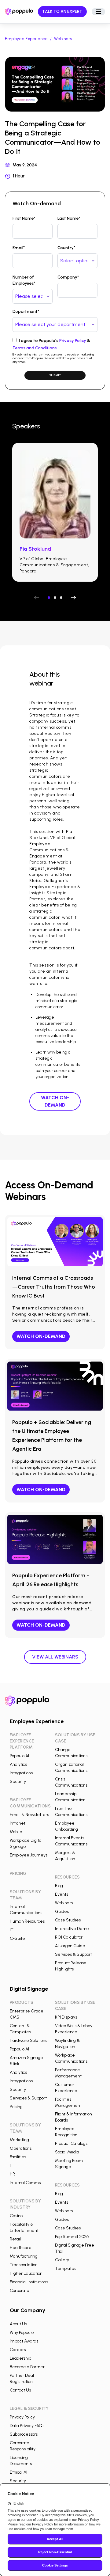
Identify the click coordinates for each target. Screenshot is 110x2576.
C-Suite (17, 1938)
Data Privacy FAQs (27, 2426)
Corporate (20, 2291)
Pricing (16, 2107)
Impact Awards (24, 2341)
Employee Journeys (29, 1855)
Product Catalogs (71, 2143)
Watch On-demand (55, 1101)
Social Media (67, 2152)
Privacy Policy (73, 341)
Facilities (18, 2157)
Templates (66, 2268)
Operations (21, 2148)
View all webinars (55, 1657)
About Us (18, 2324)
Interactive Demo (72, 1929)
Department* (26, 312)
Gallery (62, 2260)
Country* (66, 248)
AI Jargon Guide (70, 1946)
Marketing (19, 2140)
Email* (19, 248)
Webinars (63, 39)
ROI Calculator (69, 1937)
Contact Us (20, 2390)
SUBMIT (55, 375)
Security (18, 1782)
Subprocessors (24, 2434)
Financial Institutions (29, 2282)
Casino (16, 2216)
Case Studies (68, 1920)
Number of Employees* (24, 280)
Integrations (21, 1773)
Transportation (24, 2265)
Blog (59, 1886)
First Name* (24, 218)
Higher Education (26, 2273)
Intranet (18, 1823)
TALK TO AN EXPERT (62, 11)
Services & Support (73, 1954)
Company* (68, 277)
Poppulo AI (19, 1756)
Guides (62, 1911)
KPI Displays (66, 2017)
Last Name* (69, 218)
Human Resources (27, 1921)
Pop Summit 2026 (72, 2237)
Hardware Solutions (28, 2040)
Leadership (20, 2358)
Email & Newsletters (29, 1815)
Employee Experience (26, 39)
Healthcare (21, 2248)
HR (12, 2174)
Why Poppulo (22, 2333)
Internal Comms (25, 2183)
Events (62, 1894)
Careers (18, 2350)
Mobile (16, 1832)
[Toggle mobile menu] (98, 12)
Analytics (18, 1764)
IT (12, 1930)
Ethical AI (18, 2472)
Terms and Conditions (35, 348)
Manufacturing (24, 2256)
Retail (15, 2239)
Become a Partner (27, 2367)
